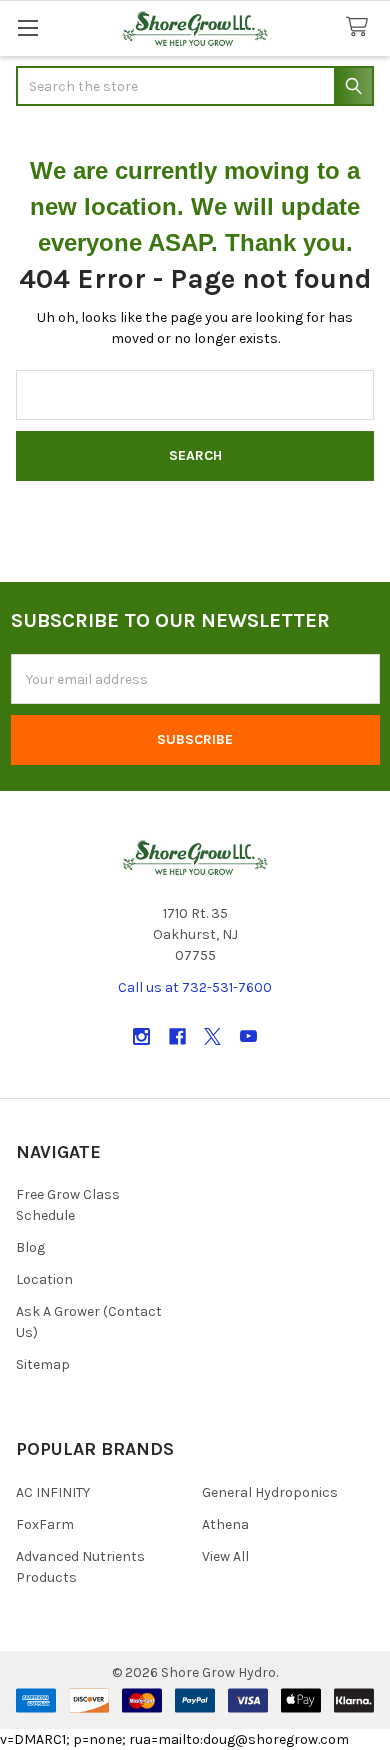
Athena (225, 1524)
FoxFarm (45, 1524)
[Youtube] (248, 1036)
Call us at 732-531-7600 (195, 987)
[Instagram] (141, 1036)
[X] (212, 1036)
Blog (30, 1247)
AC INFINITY (53, 1492)
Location (44, 1279)
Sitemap (43, 1364)
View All (225, 1556)
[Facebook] (177, 1036)
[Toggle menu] (27, 27)
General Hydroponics (270, 1492)
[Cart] (361, 27)
